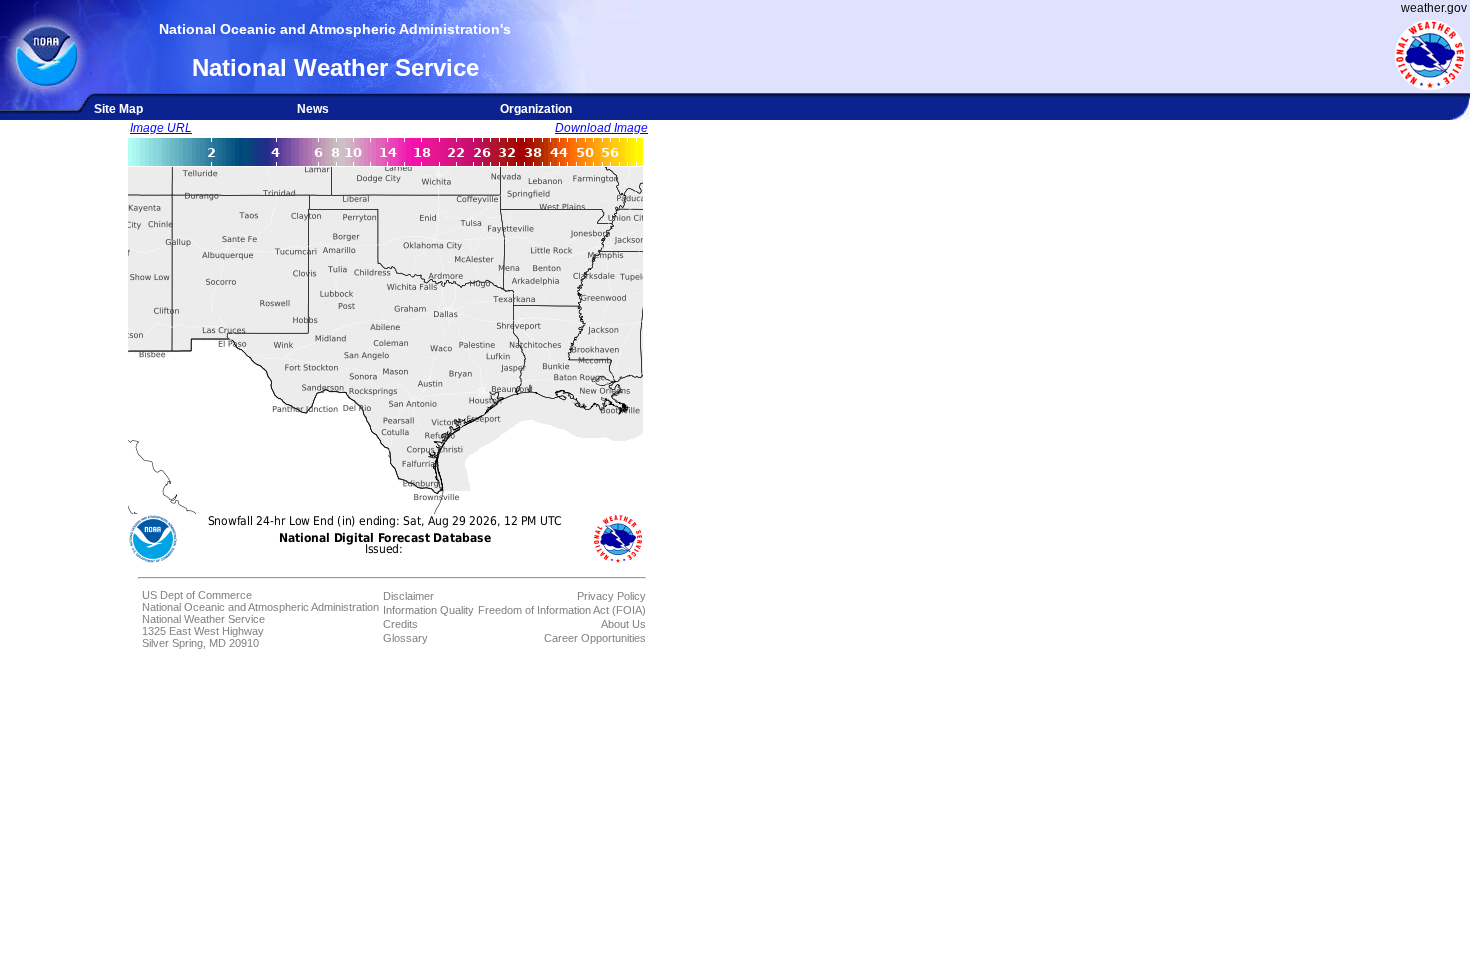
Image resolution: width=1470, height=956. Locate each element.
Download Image (601, 128)
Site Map (118, 109)
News (313, 109)
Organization (536, 109)
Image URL (161, 128)
